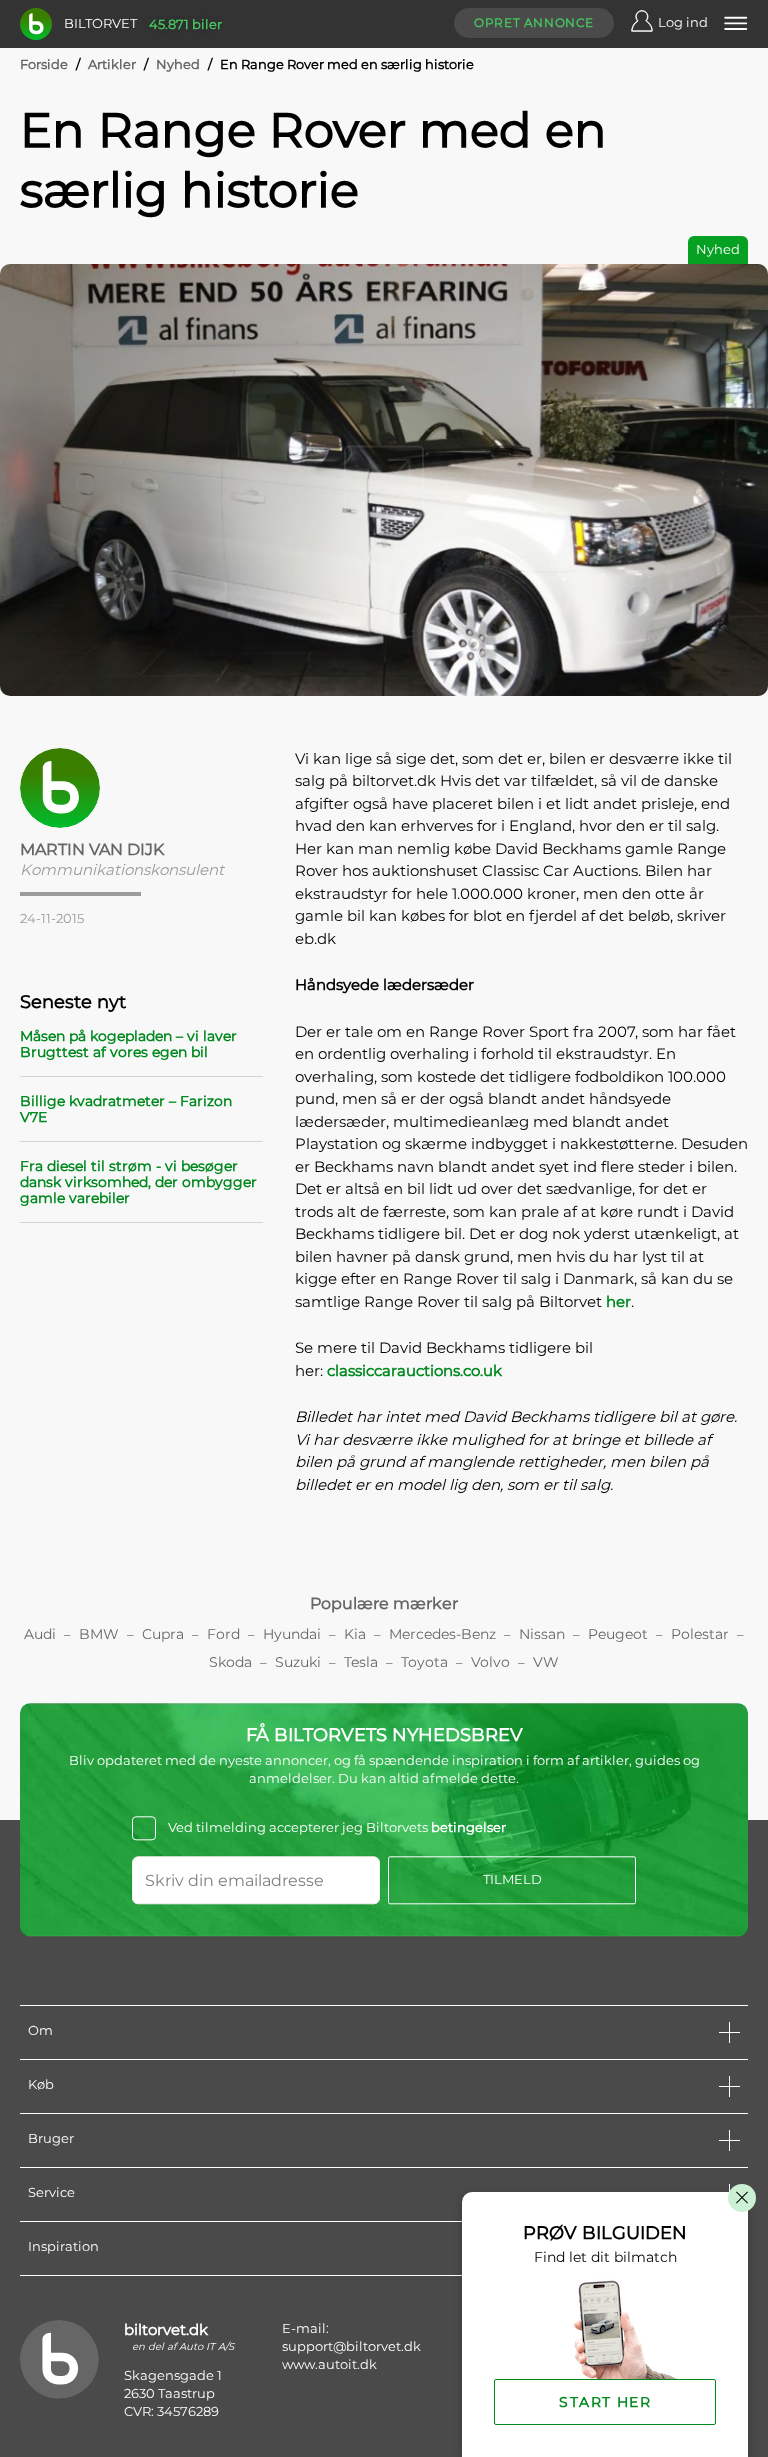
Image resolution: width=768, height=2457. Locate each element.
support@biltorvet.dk (351, 2346)
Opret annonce (534, 22)
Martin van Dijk (92, 849)
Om (40, 2030)
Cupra (163, 1634)
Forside (44, 64)
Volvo (490, 1662)
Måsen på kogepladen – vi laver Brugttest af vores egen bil (128, 1044)
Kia (355, 1634)
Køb (41, 2084)
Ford (223, 1634)
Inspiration (63, 2246)
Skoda (230, 1662)
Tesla (361, 1662)
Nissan (542, 1634)
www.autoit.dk (329, 2364)
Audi (40, 1634)
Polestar (700, 1634)
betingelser (468, 1827)
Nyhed (178, 64)
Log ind (683, 22)
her (618, 1301)
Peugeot (618, 1634)
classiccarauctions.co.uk (414, 1370)
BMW (99, 1634)
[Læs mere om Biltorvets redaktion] (141, 788)
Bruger (51, 2138)
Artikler (112, 64)
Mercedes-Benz (442, 1634)
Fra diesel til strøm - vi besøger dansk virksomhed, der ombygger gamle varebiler (138, 1182)
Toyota (424, 1662)
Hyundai (292, 1634)
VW (546, 1662)
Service (51, 2192)
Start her (605, 2402)
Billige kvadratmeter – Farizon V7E (126, 1109)
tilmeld (512, 1880)
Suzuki (298, 1662)
